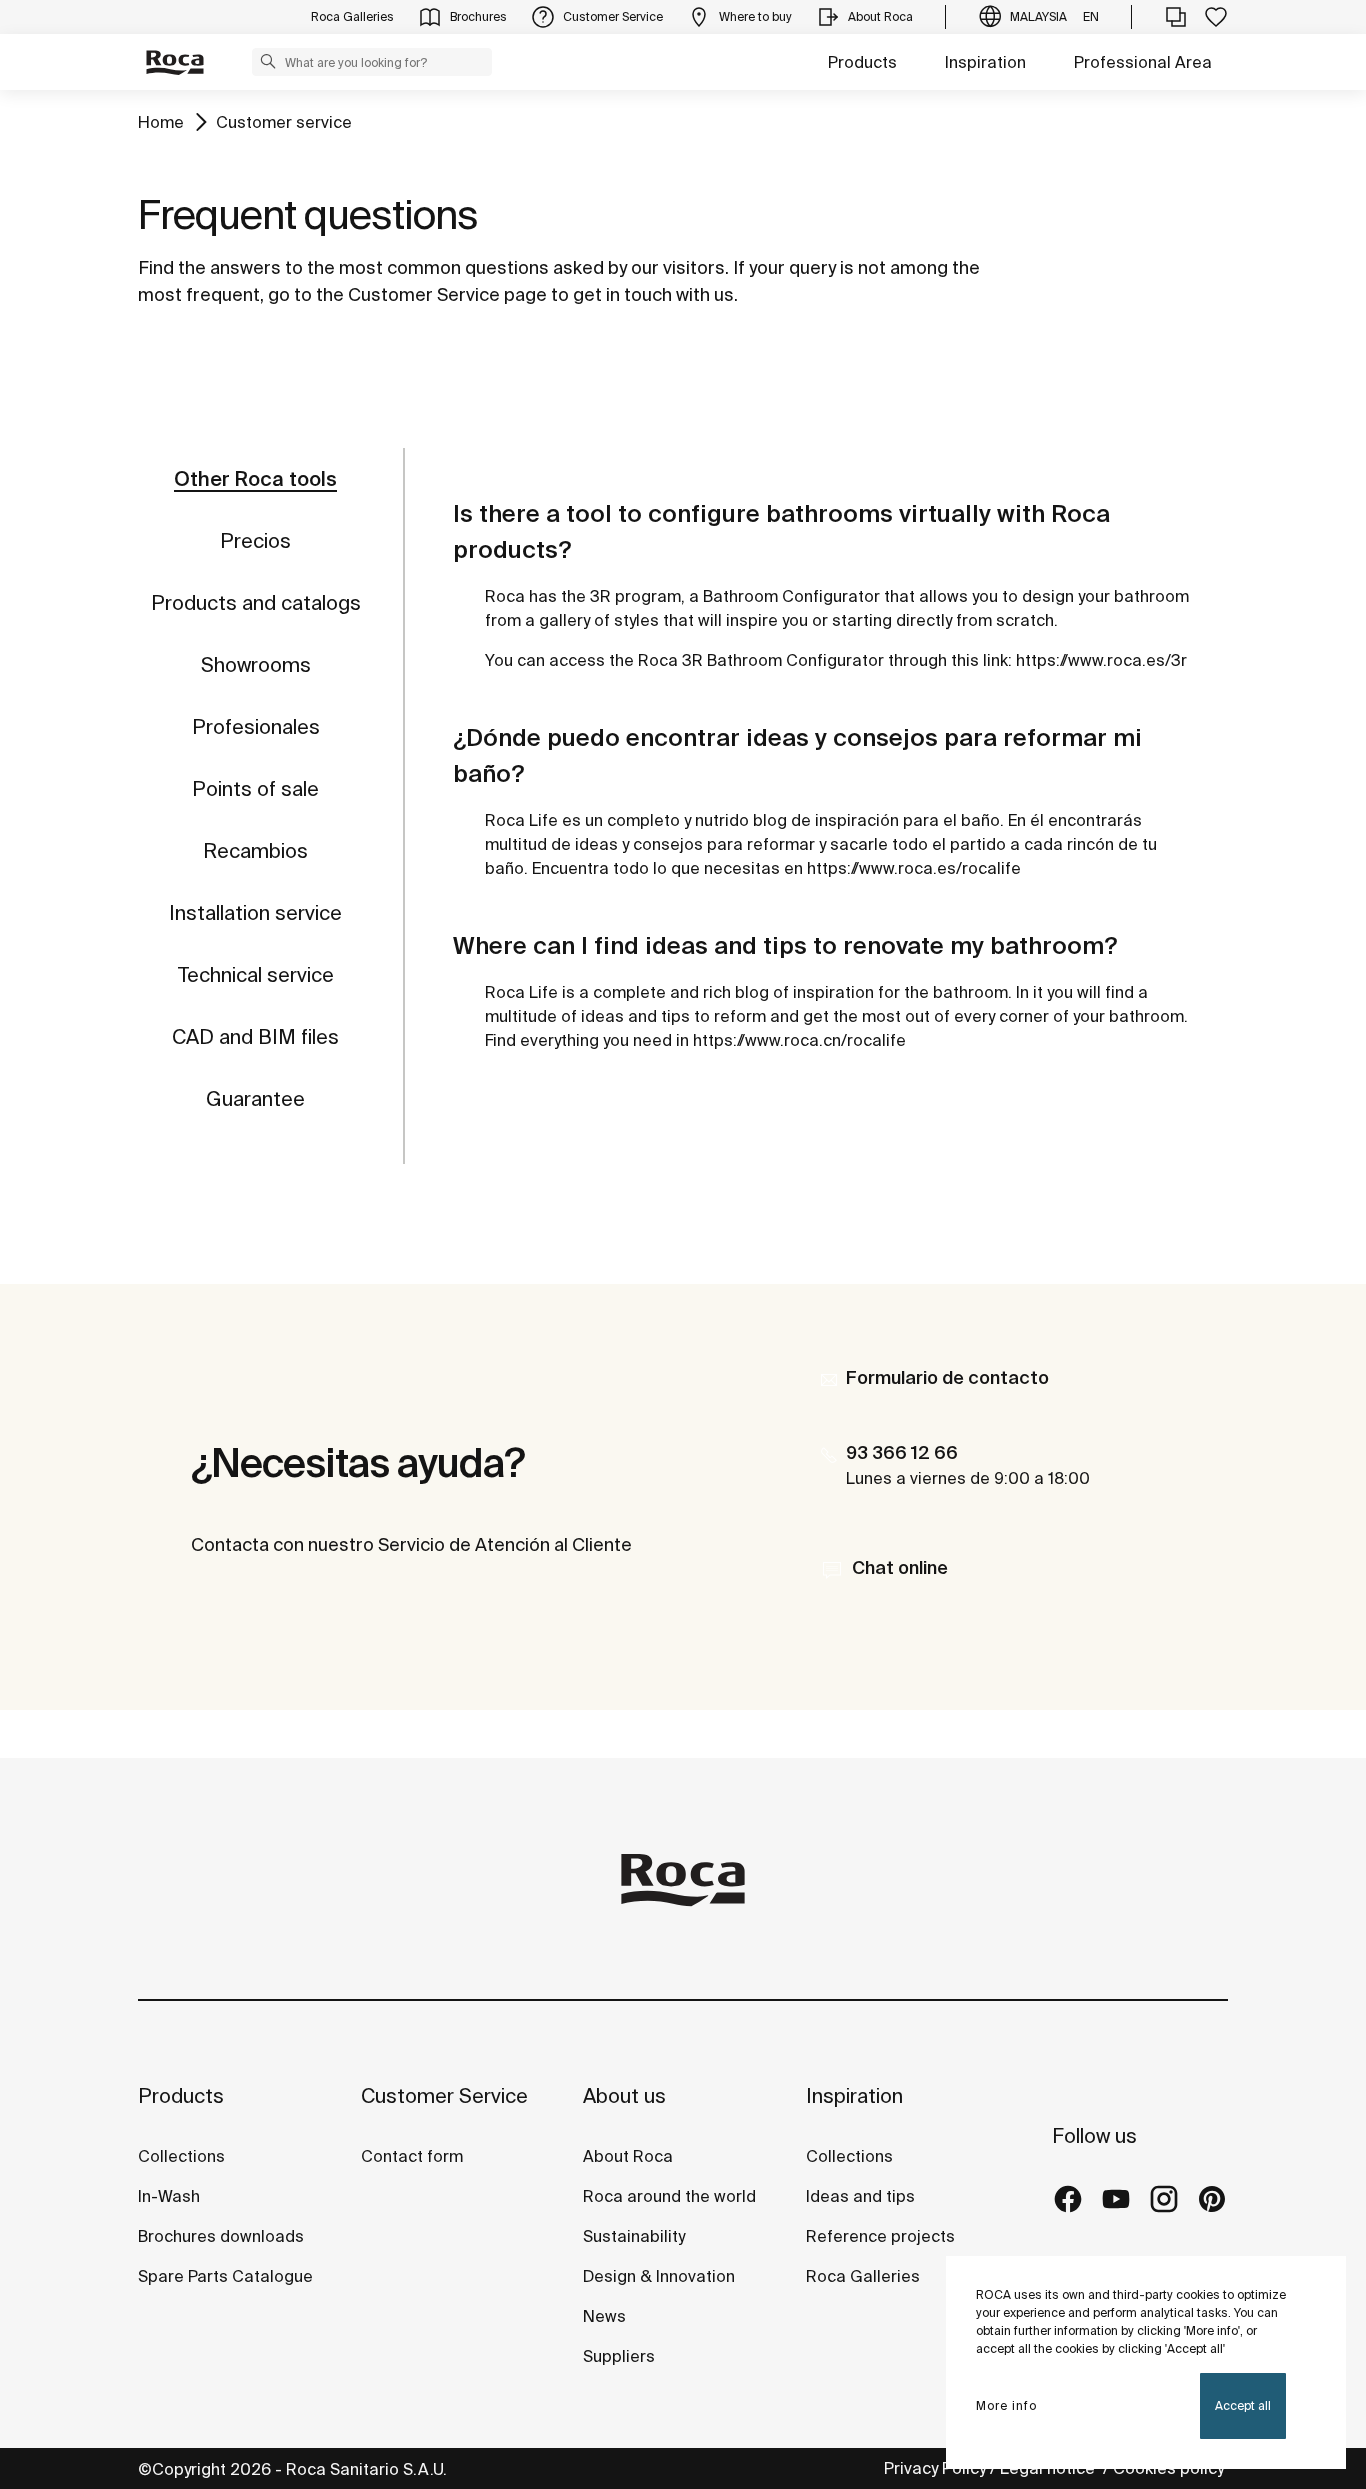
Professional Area (1143, 62)
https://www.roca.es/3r (1101, 660)
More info (1006, 2405)
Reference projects (880, 2236)
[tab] (255, 479)
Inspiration (985, 62)
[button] (268, 61)
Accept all (1243, 2405)
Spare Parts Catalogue (225, 2276)
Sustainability (634, 2236)
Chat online (900, 1567)
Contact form (412, 2156)
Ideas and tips (860, 2196)
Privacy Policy (935, 2468)
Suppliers (619, 2356)
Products (862, 62)
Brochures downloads (221, 2236)
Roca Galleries (863, 2276)
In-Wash (169, 2196)
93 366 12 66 (902, 1452)
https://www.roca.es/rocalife (914, 868)
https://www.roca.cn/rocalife (799, 1040)
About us (624, 2095)
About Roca (628, 2156)
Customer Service (444, 2095)
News (604, 2316)
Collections (181, 2156)
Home (161, 122)
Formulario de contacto (947, 1377)
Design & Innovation (659, 2276)
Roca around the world (669, 2196)
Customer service (284, 122)
